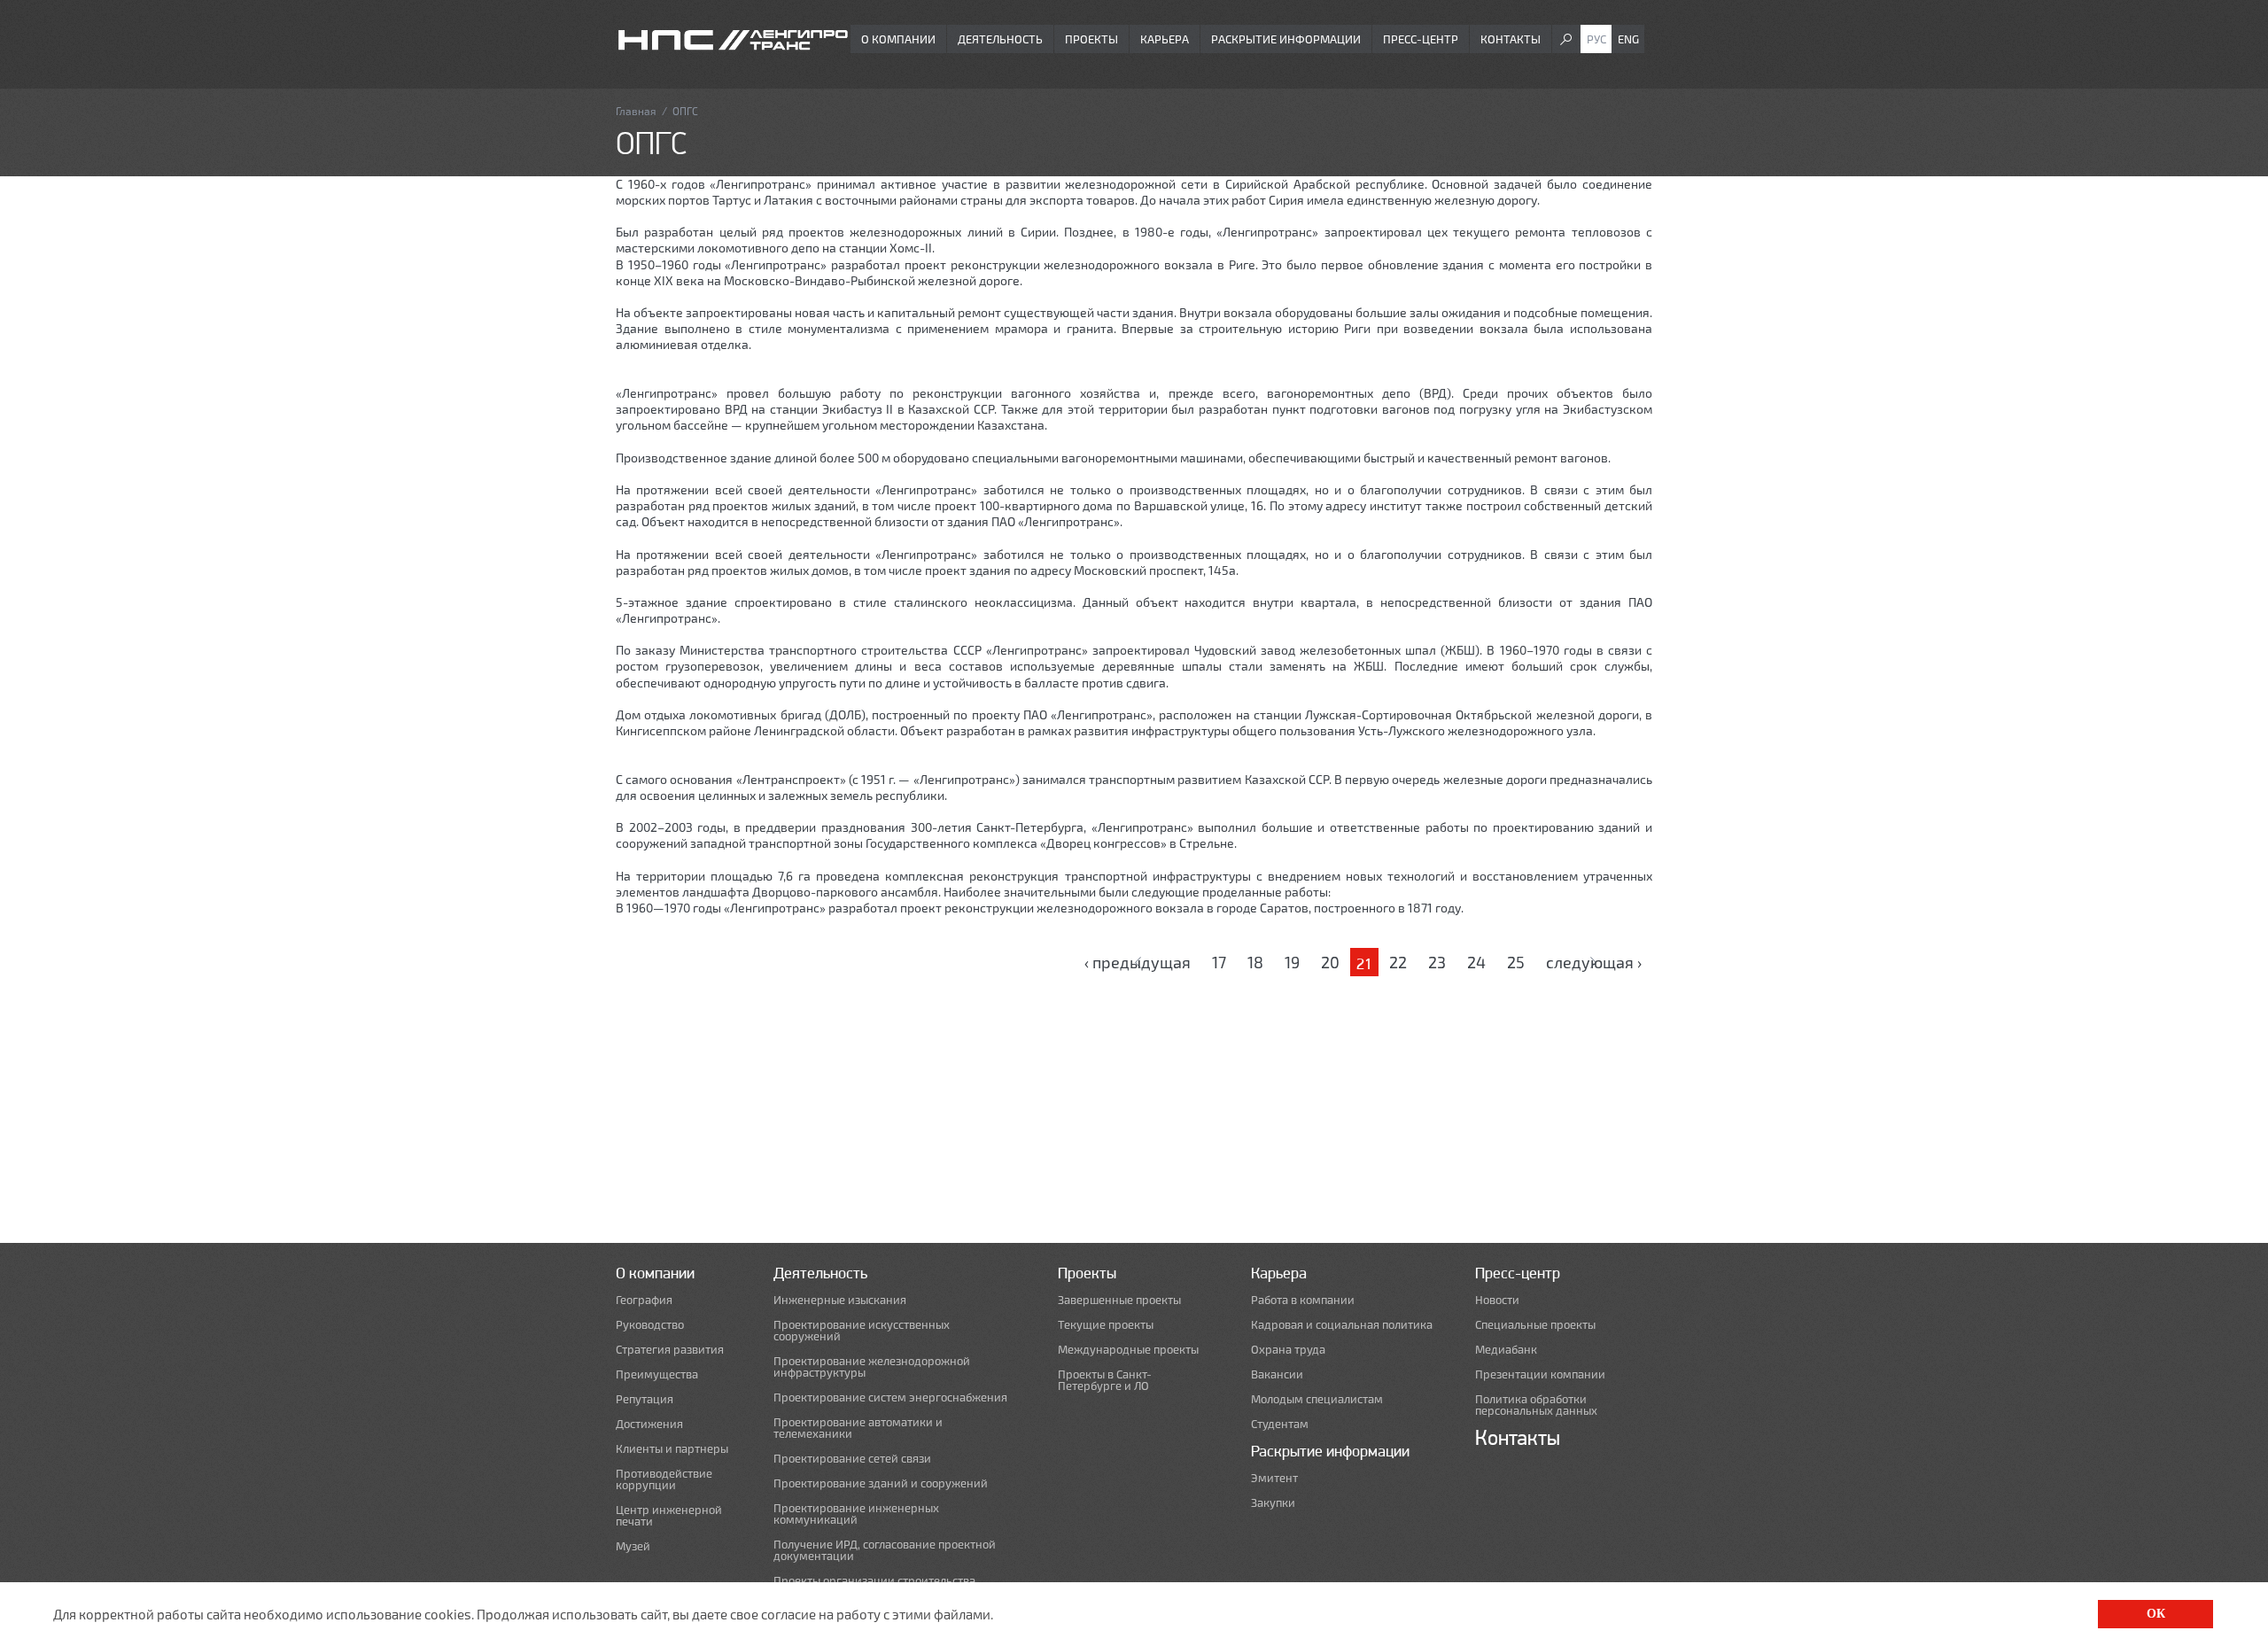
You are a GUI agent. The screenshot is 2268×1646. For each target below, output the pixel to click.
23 (1437, 962)
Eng (1628, 39)
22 (1398, 962)
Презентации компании (1540, 1374)
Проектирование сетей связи (852, 1459)
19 (1292, 962)
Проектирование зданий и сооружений (881, 1483)
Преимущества (657, 1374)
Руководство (650, 1325)
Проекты (1091, 39)
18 (1255, 962)
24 (1476, 962)
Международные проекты (1128, 1350)
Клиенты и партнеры (672, 1449)
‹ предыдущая (1138, 962)
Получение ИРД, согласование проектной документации (885, 1550)
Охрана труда (1288, 1350)
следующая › (1594, 962)
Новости (1497, 1300)
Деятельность (1000, 39)
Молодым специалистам (1317, 1399)
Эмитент (1274, 1478)
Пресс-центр (1421, 39)
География (644, 1300)
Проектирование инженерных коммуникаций (856, 1514)
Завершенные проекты (1119, 1300)
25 (1516, 962)
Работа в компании (1303, 1300)
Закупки (1273, 1503)
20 (1330, 962)
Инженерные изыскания (840, 1300)
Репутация (645, 1399)
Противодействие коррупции (664, 1479)
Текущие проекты (1106, 1325)
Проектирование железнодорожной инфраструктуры (872, 1367)
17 (1219, 962)
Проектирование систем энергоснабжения (890, 1398)
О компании (898, 39)
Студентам (1280, 1424)
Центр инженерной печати (669, 1516)
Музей (633, 1546)
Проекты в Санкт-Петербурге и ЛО (1105, 1380)
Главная (636, 111)
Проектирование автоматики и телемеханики (858, 1428)
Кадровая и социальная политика (1342, 1325)
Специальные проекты (1535, 1325)
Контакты (1511, 39)
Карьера (1165, 39)
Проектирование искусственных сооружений (862, 1331)
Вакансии (1277, 1374)
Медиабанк (1506, 1350)
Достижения (649, 1424)
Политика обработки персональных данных (1536, 1405)
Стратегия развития (670, 1350)
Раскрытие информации (1286, 39)
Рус (1596, 39)
